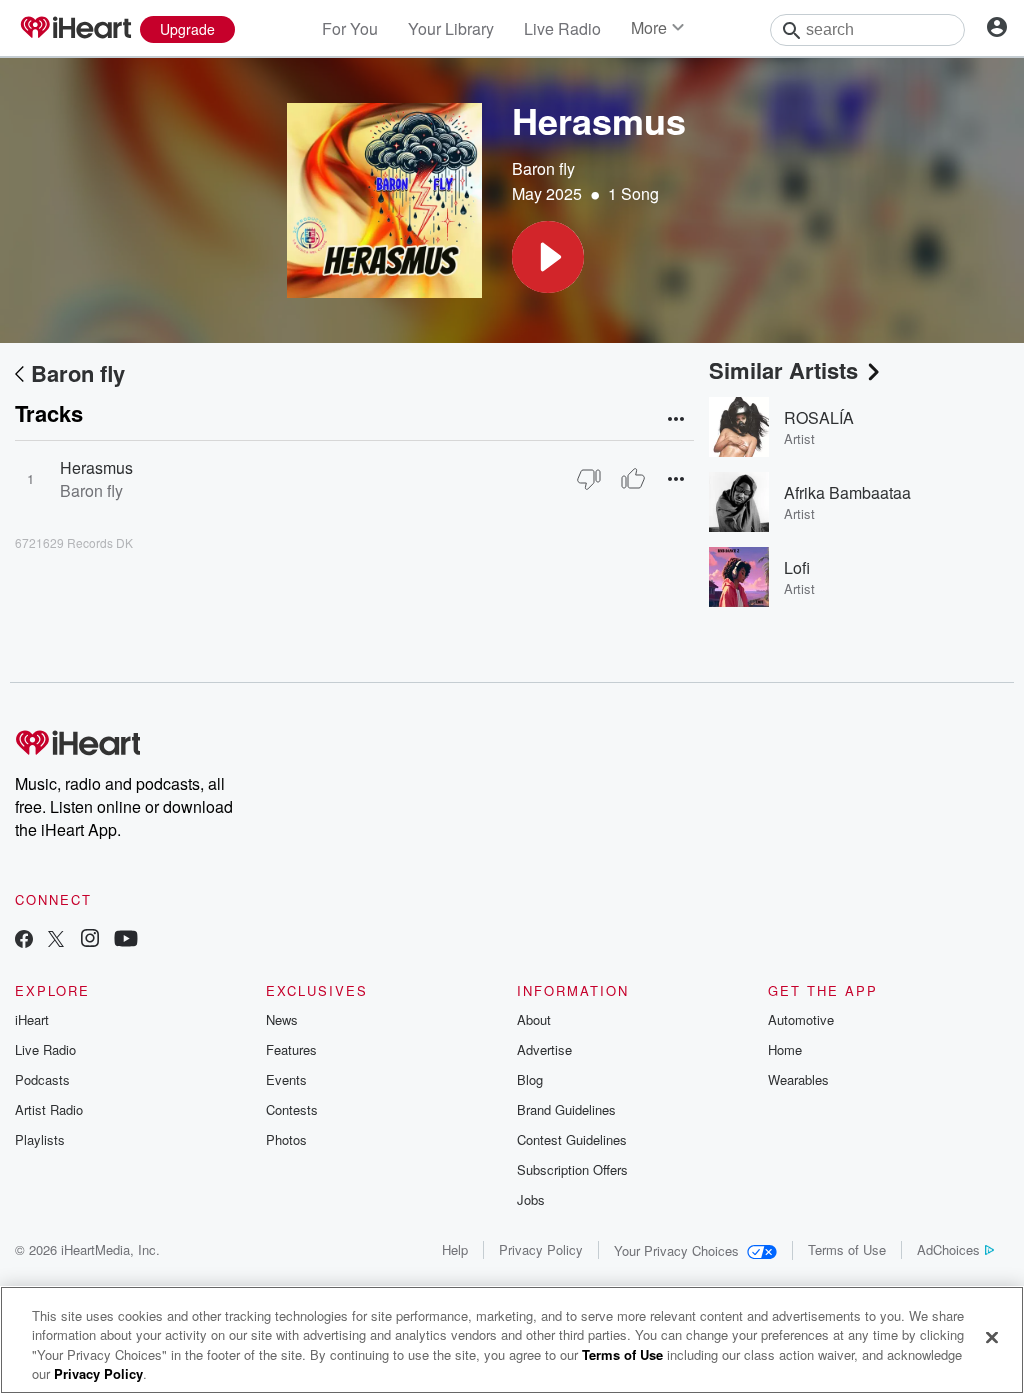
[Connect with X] (56, 940)
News (282, 1019)
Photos (286, 1139)
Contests (292, 1109)
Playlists (40, 1139)
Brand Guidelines (566, 1109)
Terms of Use (847, 1249)
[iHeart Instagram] (90, 940)
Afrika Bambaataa (847, 492)
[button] (548, 257)
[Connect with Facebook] (24, 940)
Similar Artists (783, 370)
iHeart (32, 1019)
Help (455, 1249)
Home (785, 1049)
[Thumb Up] (633, 479)
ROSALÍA (819, 417)
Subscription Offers (572, 1169)
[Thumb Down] (589, 479)
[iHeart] (75, 29)
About (534, 1019)
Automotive (801, 1019)
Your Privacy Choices (676, 1250)
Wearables (798, 1079)
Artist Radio (49, 1109)
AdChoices (948, 1249)
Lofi (797, 567)
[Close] (992, 1337)
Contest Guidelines (572, 1139)
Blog (530, 1079)
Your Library (451, 28)
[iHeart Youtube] (126, 940)
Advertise (544, 1049)
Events (286, 1079)
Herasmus (96, 467)
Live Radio (562, 28)
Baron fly (543, 168)
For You (350, 28)
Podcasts (42, 1079)
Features (291, 1049)
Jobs (531, 1199)
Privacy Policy (541, 1249)
